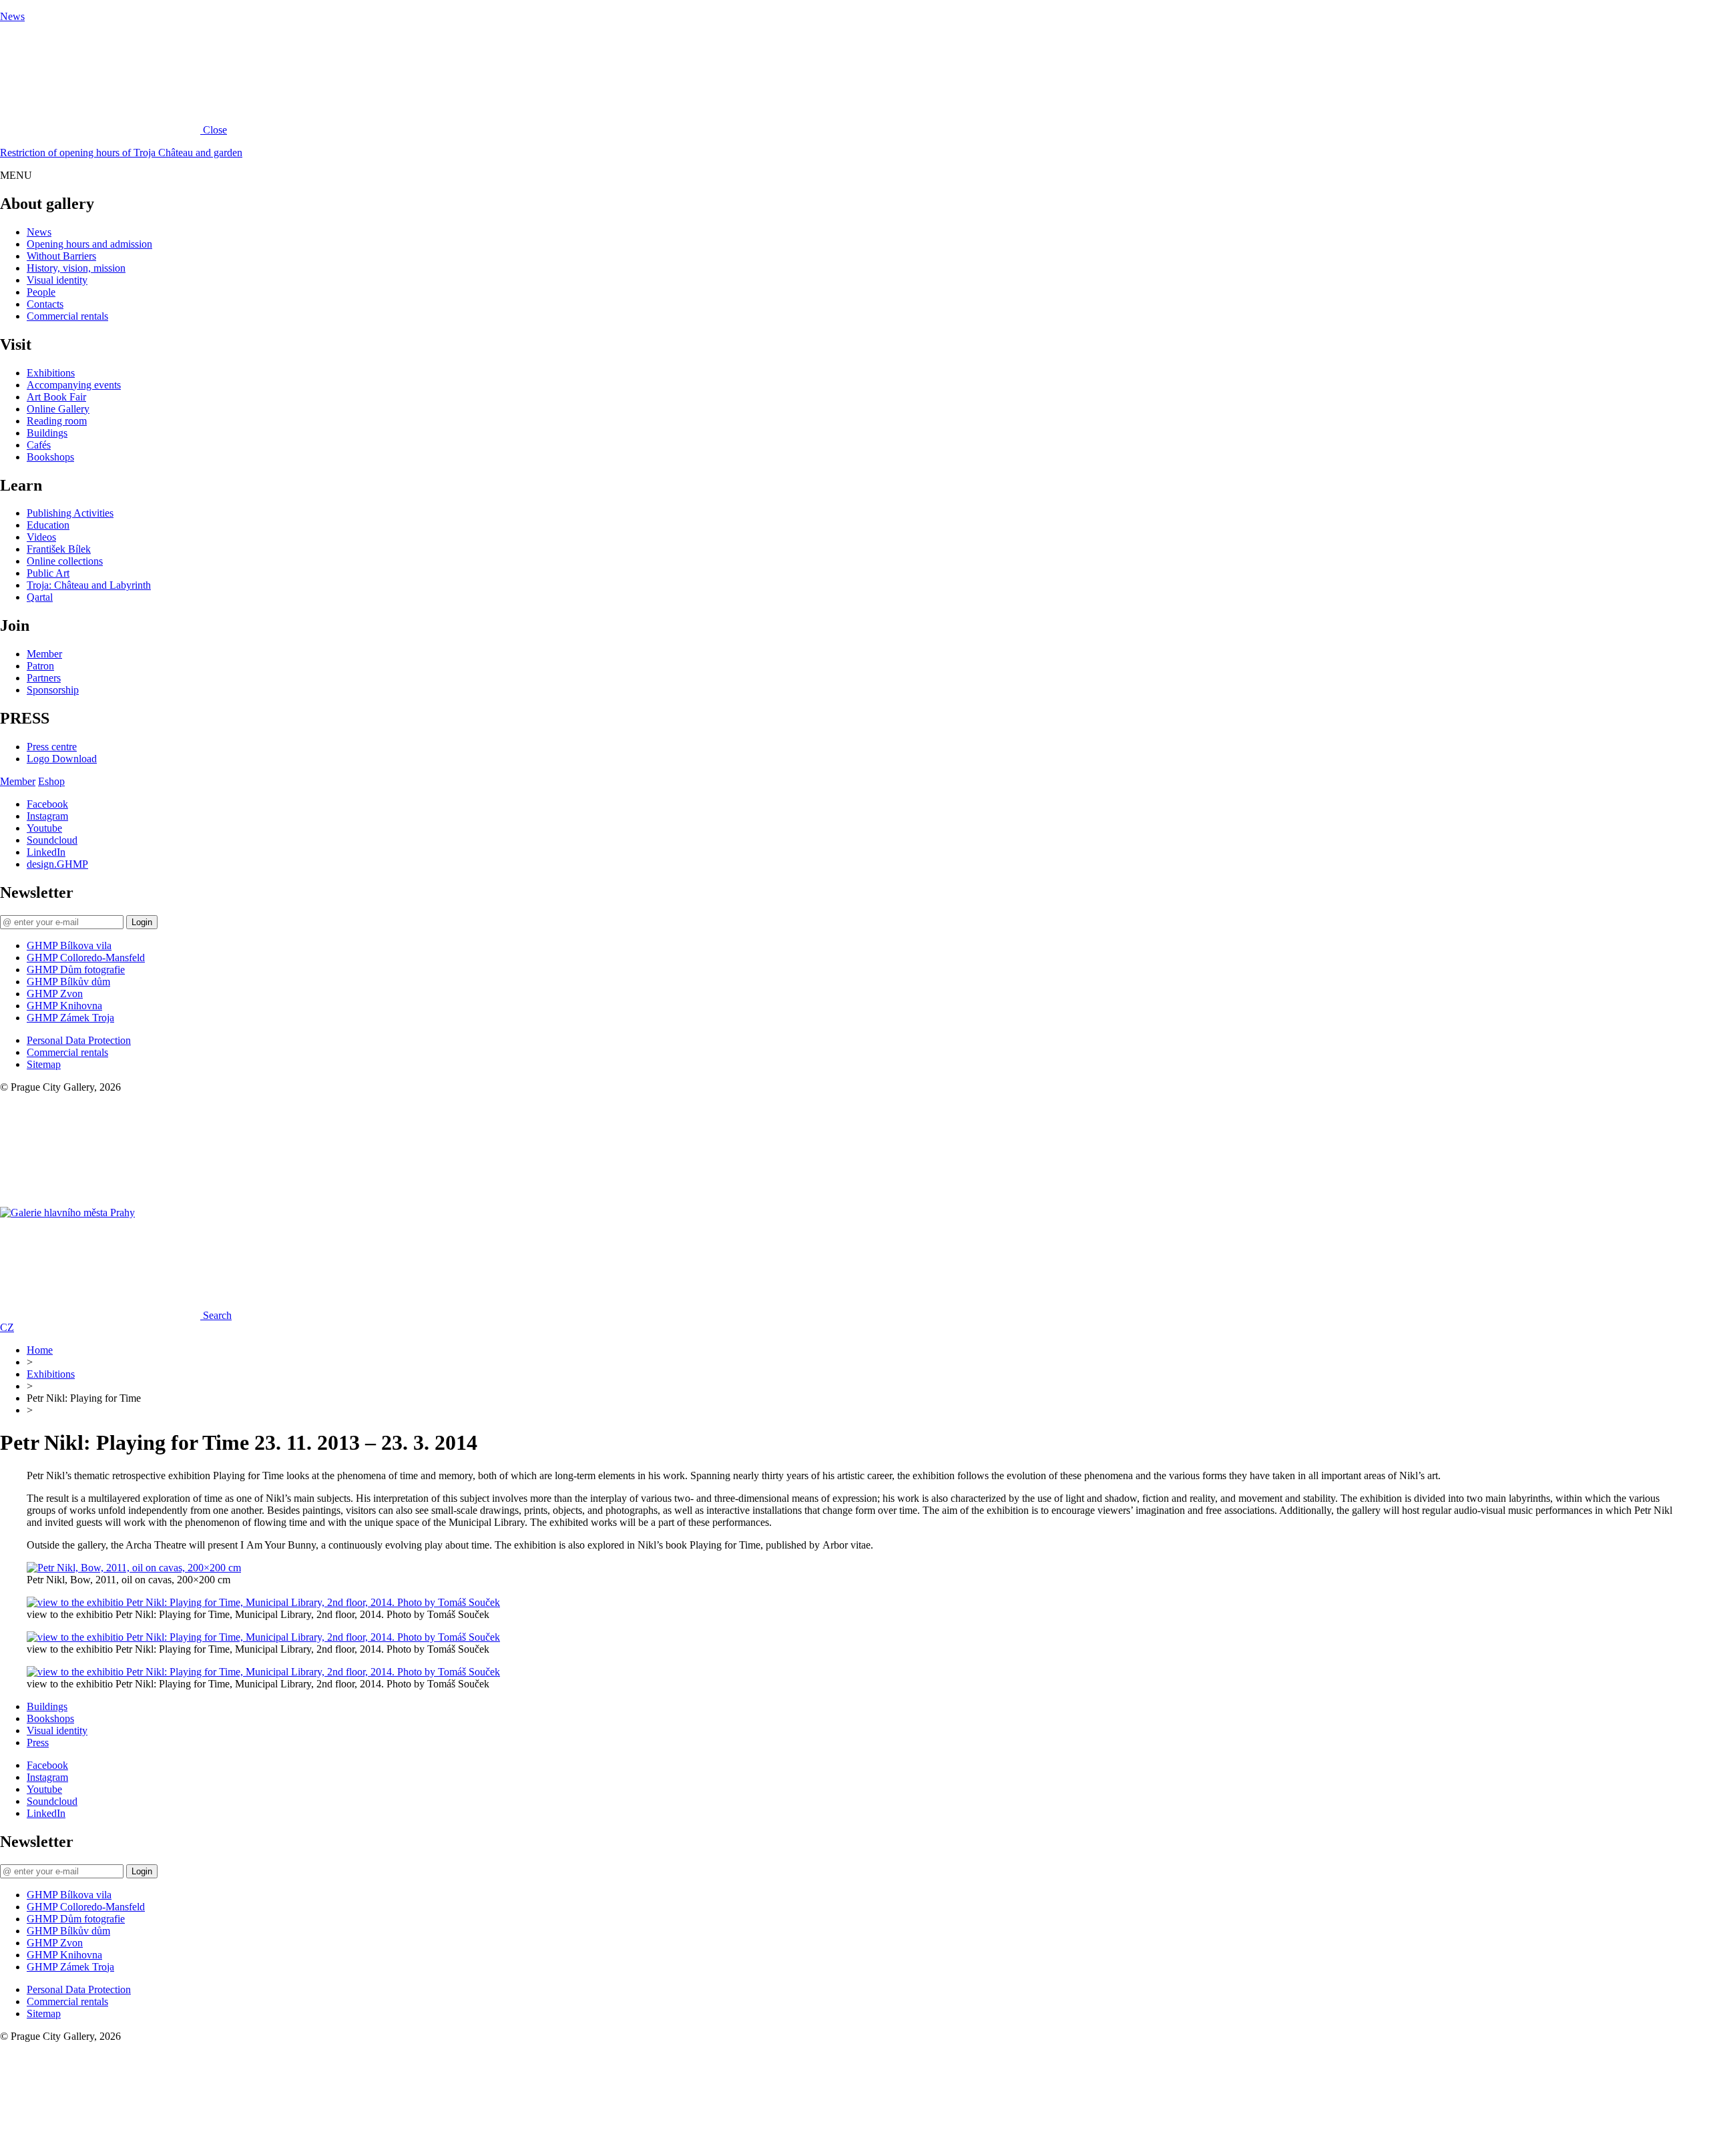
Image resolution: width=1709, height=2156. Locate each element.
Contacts (45, 304)
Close (215, 130)
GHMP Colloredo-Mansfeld (86, 958)
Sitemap (44, 1064)
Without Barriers (61, 256)
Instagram (47, 816)
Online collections (65, 561)
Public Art (48, 573)
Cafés (39, 445)
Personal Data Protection (79, 1040)
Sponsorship (53, 690)
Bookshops (50, 457)
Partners (44, 678)
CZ (7, 1327)
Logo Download (62, 759)
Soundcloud (52, 840)
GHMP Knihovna (64, 1006)
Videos (41, 537)
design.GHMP (57, 864)
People (41, 292)
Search (217, 1315)
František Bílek (59, 549)
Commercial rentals (67, 316)
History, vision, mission (76, 268)
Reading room (57, 421)
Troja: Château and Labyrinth (89, 585)
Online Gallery (58, 409)
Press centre (52, 747)
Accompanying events (74, 385)
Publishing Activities (70, 513)
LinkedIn (46, 852)
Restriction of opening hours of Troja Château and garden (121, 153)
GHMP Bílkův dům (68, 982)
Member (44, 654)
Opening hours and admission (89, 244)
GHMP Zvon (55, 994)
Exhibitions (51, 373)
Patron (40, 666)
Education (48, 525)
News (12, 16)
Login (142, 922)
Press (38, 1742)
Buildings (47, 433)
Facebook (47, 804)
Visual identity (57, 280)
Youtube (44, 828)
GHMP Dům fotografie (76, 970)
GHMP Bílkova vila (69, 946)
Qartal (40, 597)
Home (40, 1350)
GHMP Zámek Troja (70, 1018)
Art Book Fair (56, 397)
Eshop (51, 781)
